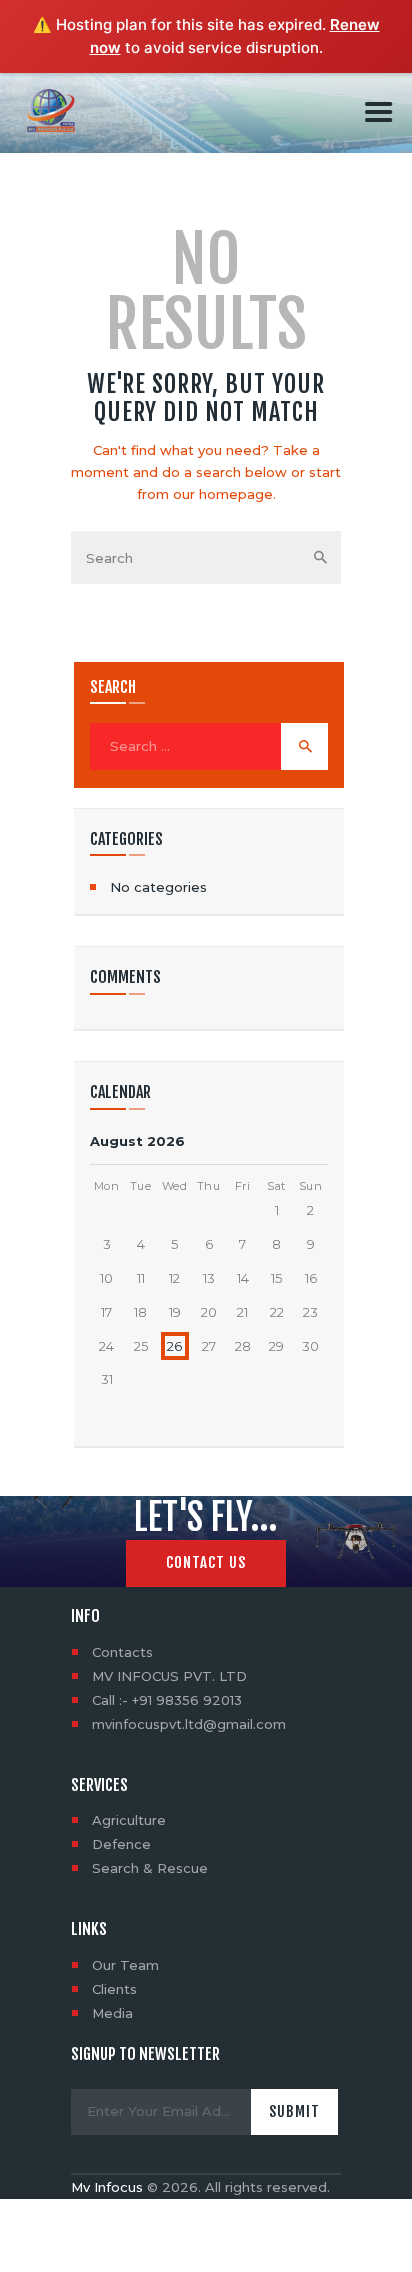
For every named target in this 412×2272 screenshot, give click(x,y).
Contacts (122, 1652)
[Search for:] (209, 746)
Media (112, 2013)
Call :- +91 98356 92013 (167, 1700)
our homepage (223, 494)
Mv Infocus (107, 2187)
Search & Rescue (150, 1868)
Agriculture (129, 1820)
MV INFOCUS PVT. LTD (169, 1676)
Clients (114, 1989)
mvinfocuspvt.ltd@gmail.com (189, 1724)
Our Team (125, 1965)
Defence (121, 1844)
